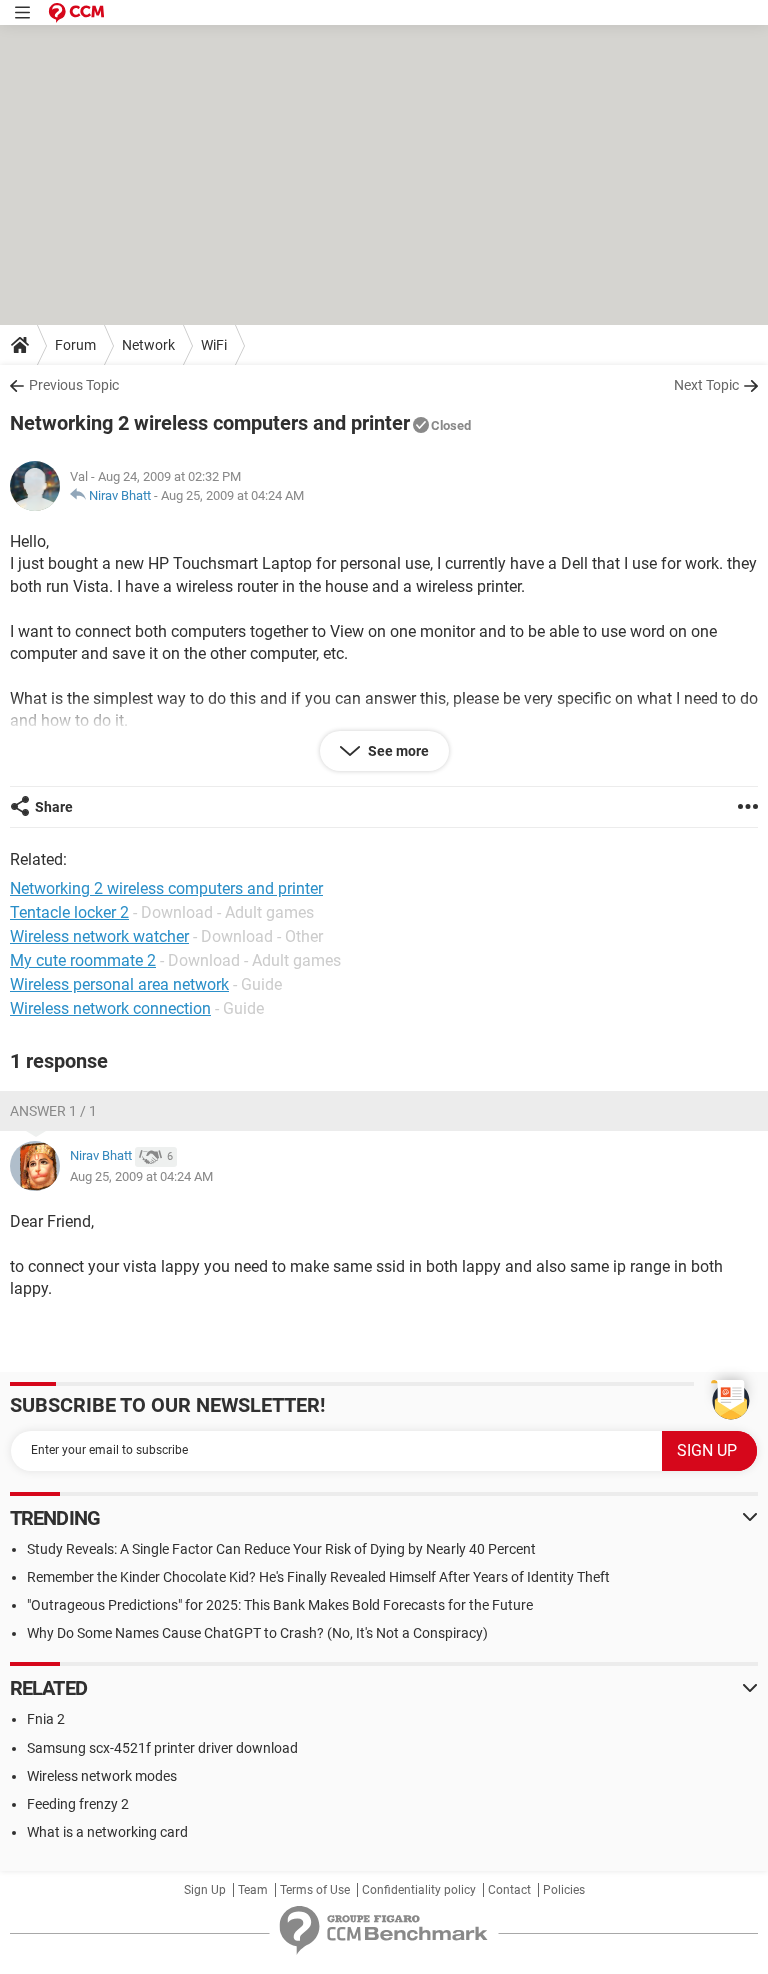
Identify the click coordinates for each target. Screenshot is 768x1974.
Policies (564, 1890)
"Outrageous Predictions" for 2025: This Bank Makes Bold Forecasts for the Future (280, 1605)
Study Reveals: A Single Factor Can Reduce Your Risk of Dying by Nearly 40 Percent (281, 1549)
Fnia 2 (46, 1719)
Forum (75, 345)
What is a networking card (107, 1832)
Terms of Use (315, 1890)
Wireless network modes (102, 1776)
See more (397, 751)
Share (54, 807)
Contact (509, 1890)
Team (253, 1890)
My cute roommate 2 (83, 960)
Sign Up (205, 1890)
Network (148, 345)
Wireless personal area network (119, 984)
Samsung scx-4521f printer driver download (162, 1748)
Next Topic (706, 385)
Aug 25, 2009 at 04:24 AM (232, 495)
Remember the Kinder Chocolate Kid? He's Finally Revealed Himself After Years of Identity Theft (318, 1577)
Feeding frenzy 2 (78, 1804)
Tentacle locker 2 (69, 912)
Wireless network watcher (99, 936)
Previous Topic (74, 385)
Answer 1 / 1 (53, 1111)
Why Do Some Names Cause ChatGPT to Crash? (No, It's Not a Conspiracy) (257, 1633)
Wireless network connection (110, 1008)
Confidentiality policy (419, 1890)
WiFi (214, 345)
